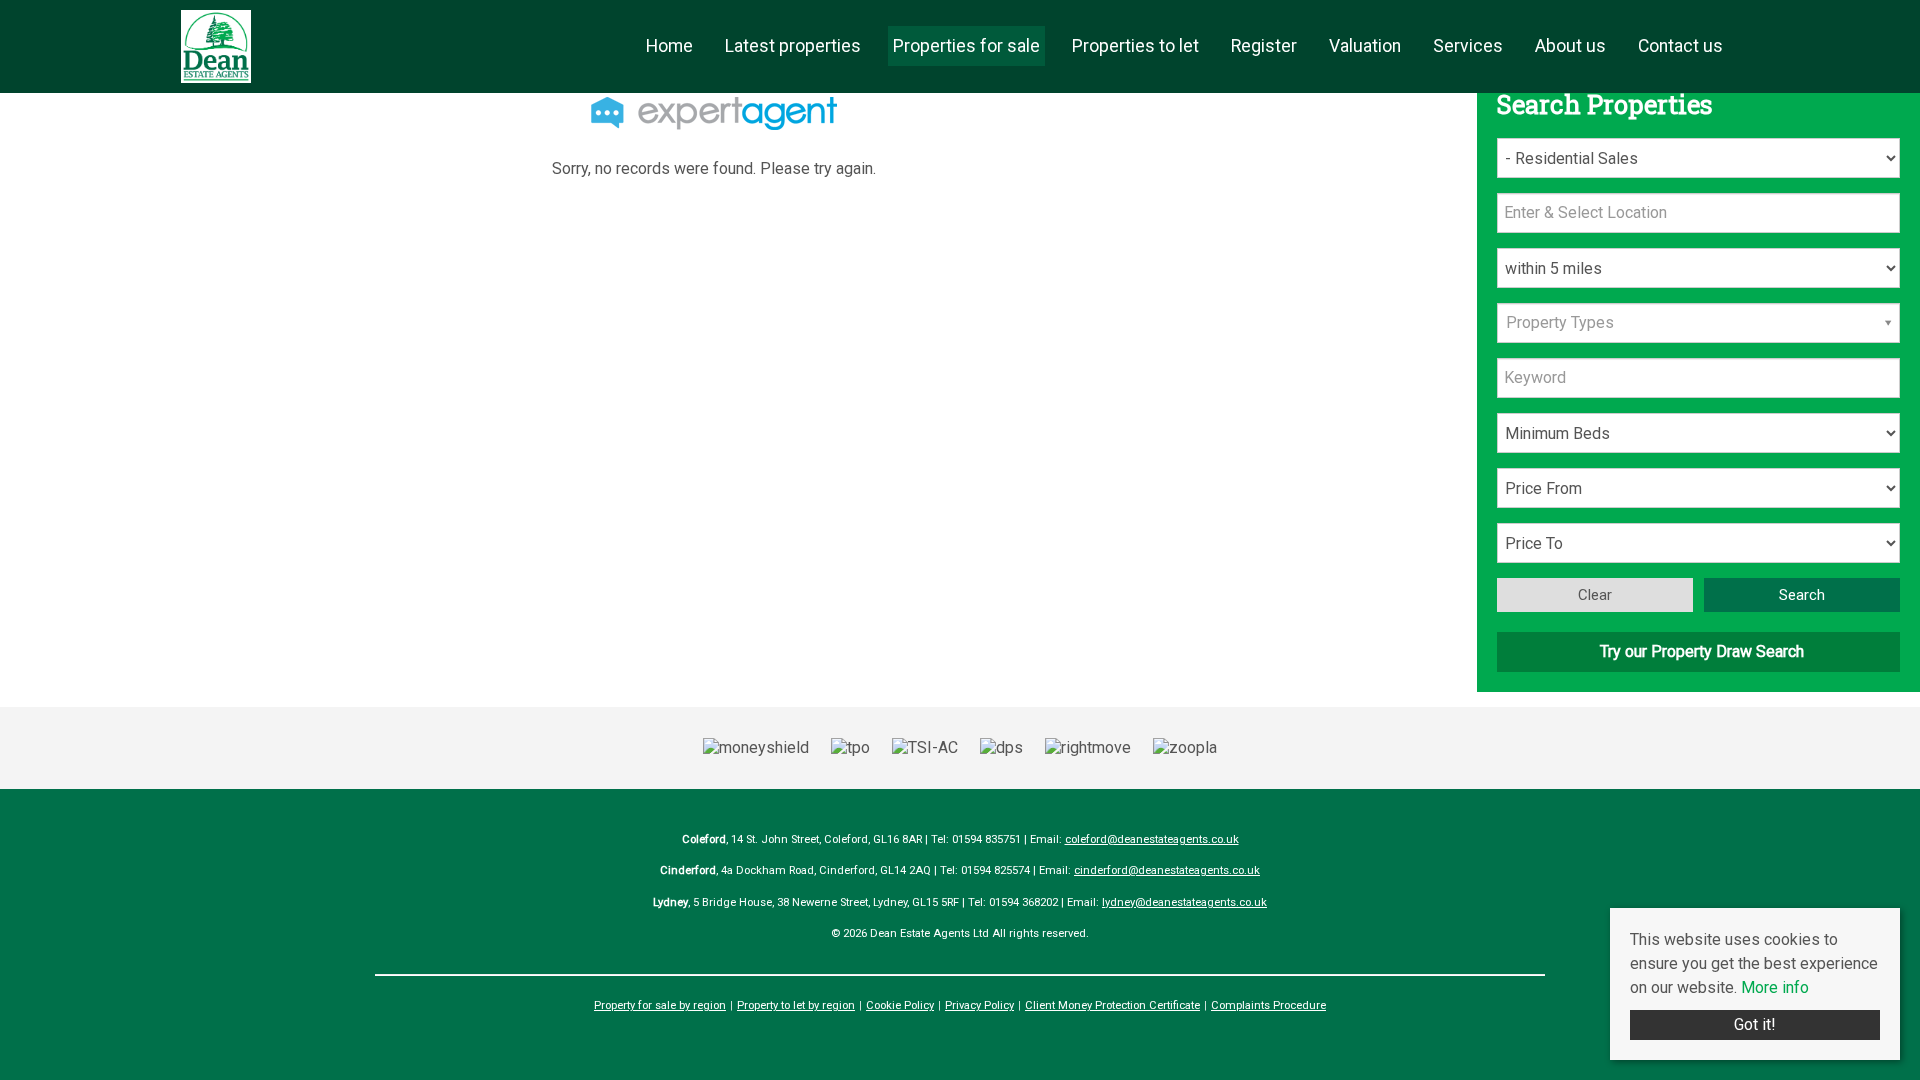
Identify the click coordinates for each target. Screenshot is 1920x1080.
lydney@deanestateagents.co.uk (1184, 902)
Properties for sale (966, 46)
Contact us (1680, 46)
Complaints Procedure (1268, 1005)
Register (1264, 46)
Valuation (1365, 46)
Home (669, 46)
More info (1775, 987)
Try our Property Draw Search (1698, 651)
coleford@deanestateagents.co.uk (1152, 839)
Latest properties (793, 46)
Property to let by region (796, 1005)
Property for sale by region (660, 1005)
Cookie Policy (900, 1005)
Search (1802, 595)
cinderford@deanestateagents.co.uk (1167, 870)
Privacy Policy (979, 1005)
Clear (1595, 595)
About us (1570, 46)
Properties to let (1135, 46)
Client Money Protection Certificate (1112, 1005)
